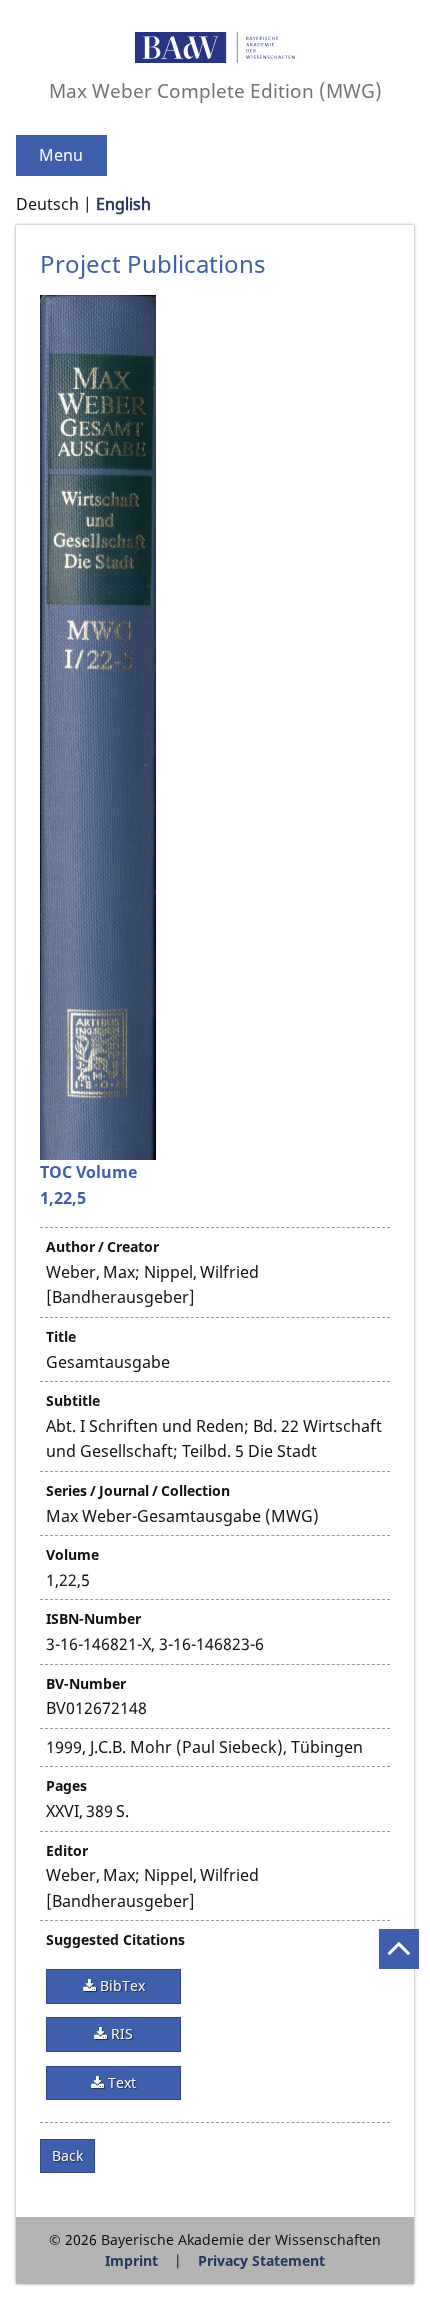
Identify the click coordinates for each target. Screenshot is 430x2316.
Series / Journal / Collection (138, 1490)
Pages (66, 1785)
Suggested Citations (115, 1939)
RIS (120, 2033)
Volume (72, 1554)
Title (61, 1336)
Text (120, 2082)
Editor (67, 1850)
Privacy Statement (261, 2260)
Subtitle (73, 1400)
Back (67, 2155)
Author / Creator (102, 1246)
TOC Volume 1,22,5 (88, 1185)
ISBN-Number (93, 1618)
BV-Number (86, 1683)
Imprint (131, 2260)
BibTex (120, 1985)
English (123, 204)
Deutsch (47, 204)
